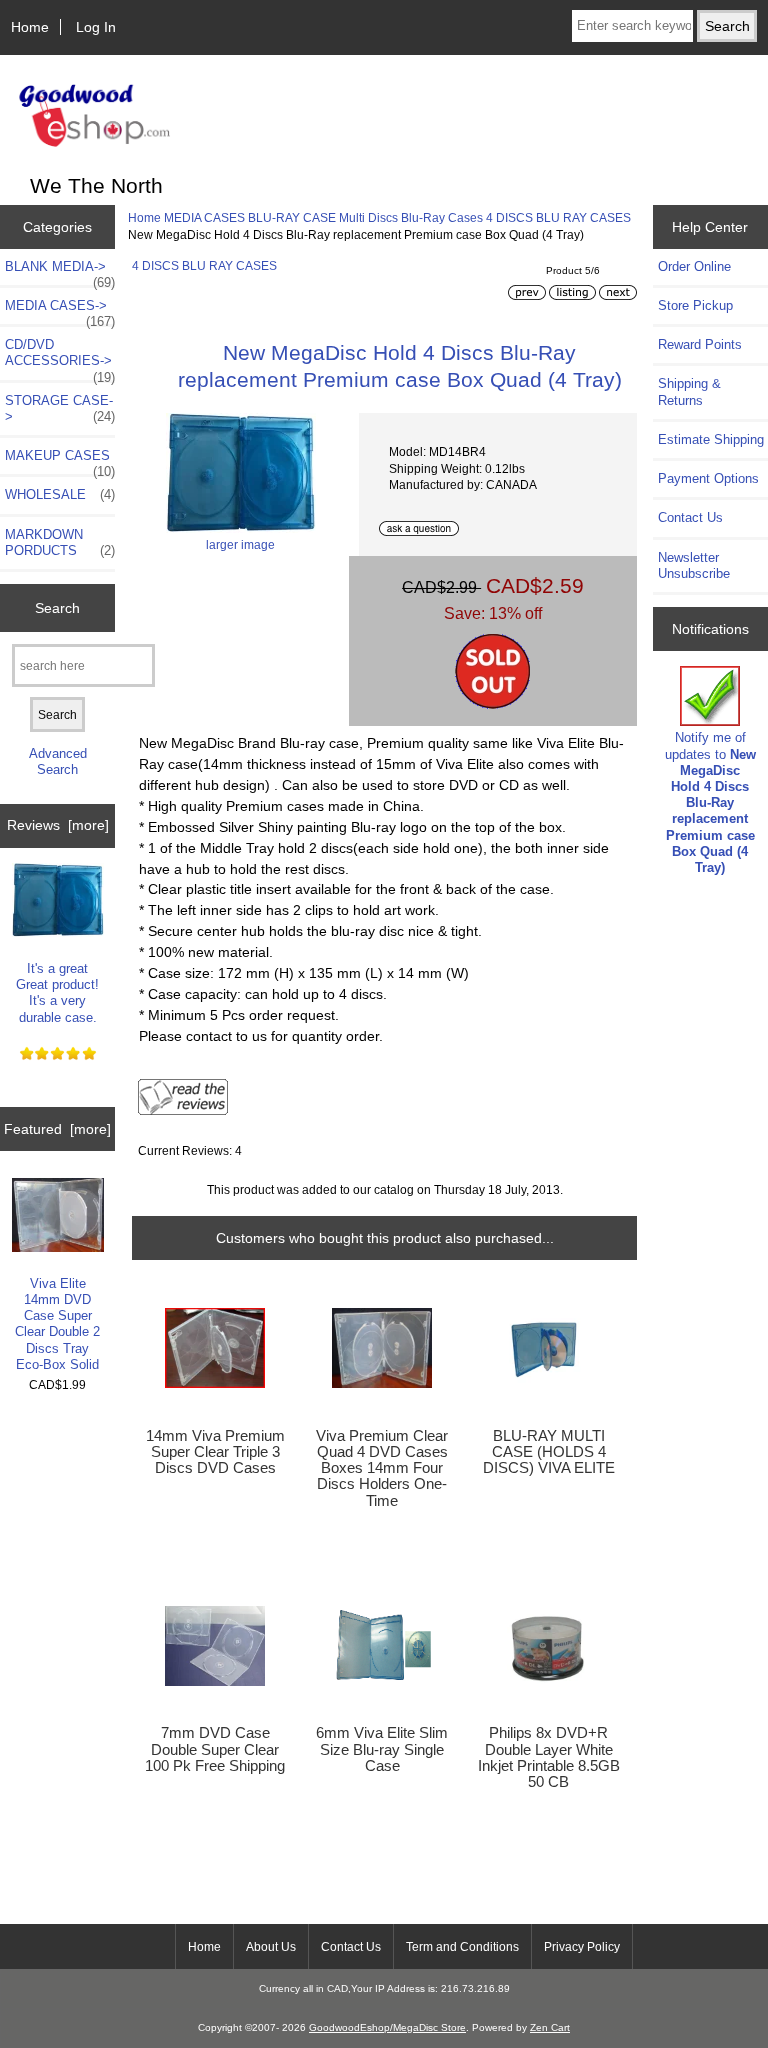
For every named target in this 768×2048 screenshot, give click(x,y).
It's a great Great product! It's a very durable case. (57, 993)
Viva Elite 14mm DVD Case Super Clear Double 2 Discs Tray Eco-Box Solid (57, 1324)
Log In (96, 27)
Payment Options (708, 478)
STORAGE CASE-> (60, 408)
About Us (271, 1947)
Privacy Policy (582, 1947)
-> (60, 311)
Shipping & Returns (689, 391)
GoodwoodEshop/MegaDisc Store (387, 2027)
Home (30, 27)
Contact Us (690, 517)
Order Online (694, 266)
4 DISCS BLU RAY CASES (558, 217)
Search (57, 608)
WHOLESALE (60, 494)
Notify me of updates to (710, 802)
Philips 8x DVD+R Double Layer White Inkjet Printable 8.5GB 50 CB (549, 1757)
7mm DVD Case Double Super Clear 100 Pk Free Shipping (215, 1749)
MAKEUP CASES (60, 461)
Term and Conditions (462, 1947)
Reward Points (700, 344)
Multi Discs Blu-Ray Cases (411, 217)
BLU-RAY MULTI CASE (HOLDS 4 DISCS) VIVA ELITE (549, 1452)
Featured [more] (57, 1129)
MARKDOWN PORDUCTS (60, 542)
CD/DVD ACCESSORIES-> (60, 358)
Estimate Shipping (711, 439)
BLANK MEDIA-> (60, 272)
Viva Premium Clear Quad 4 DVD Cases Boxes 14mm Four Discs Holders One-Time (382, 1468)
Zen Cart (550, 2027)
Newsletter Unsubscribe (694, 565)
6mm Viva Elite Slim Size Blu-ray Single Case (382, 1749)
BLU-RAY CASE (292, 217)
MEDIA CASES (204, 217)
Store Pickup (695, 305)
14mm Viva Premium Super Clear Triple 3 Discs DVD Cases (215, 1452)
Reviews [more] (58, 825)
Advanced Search (58, 761)
